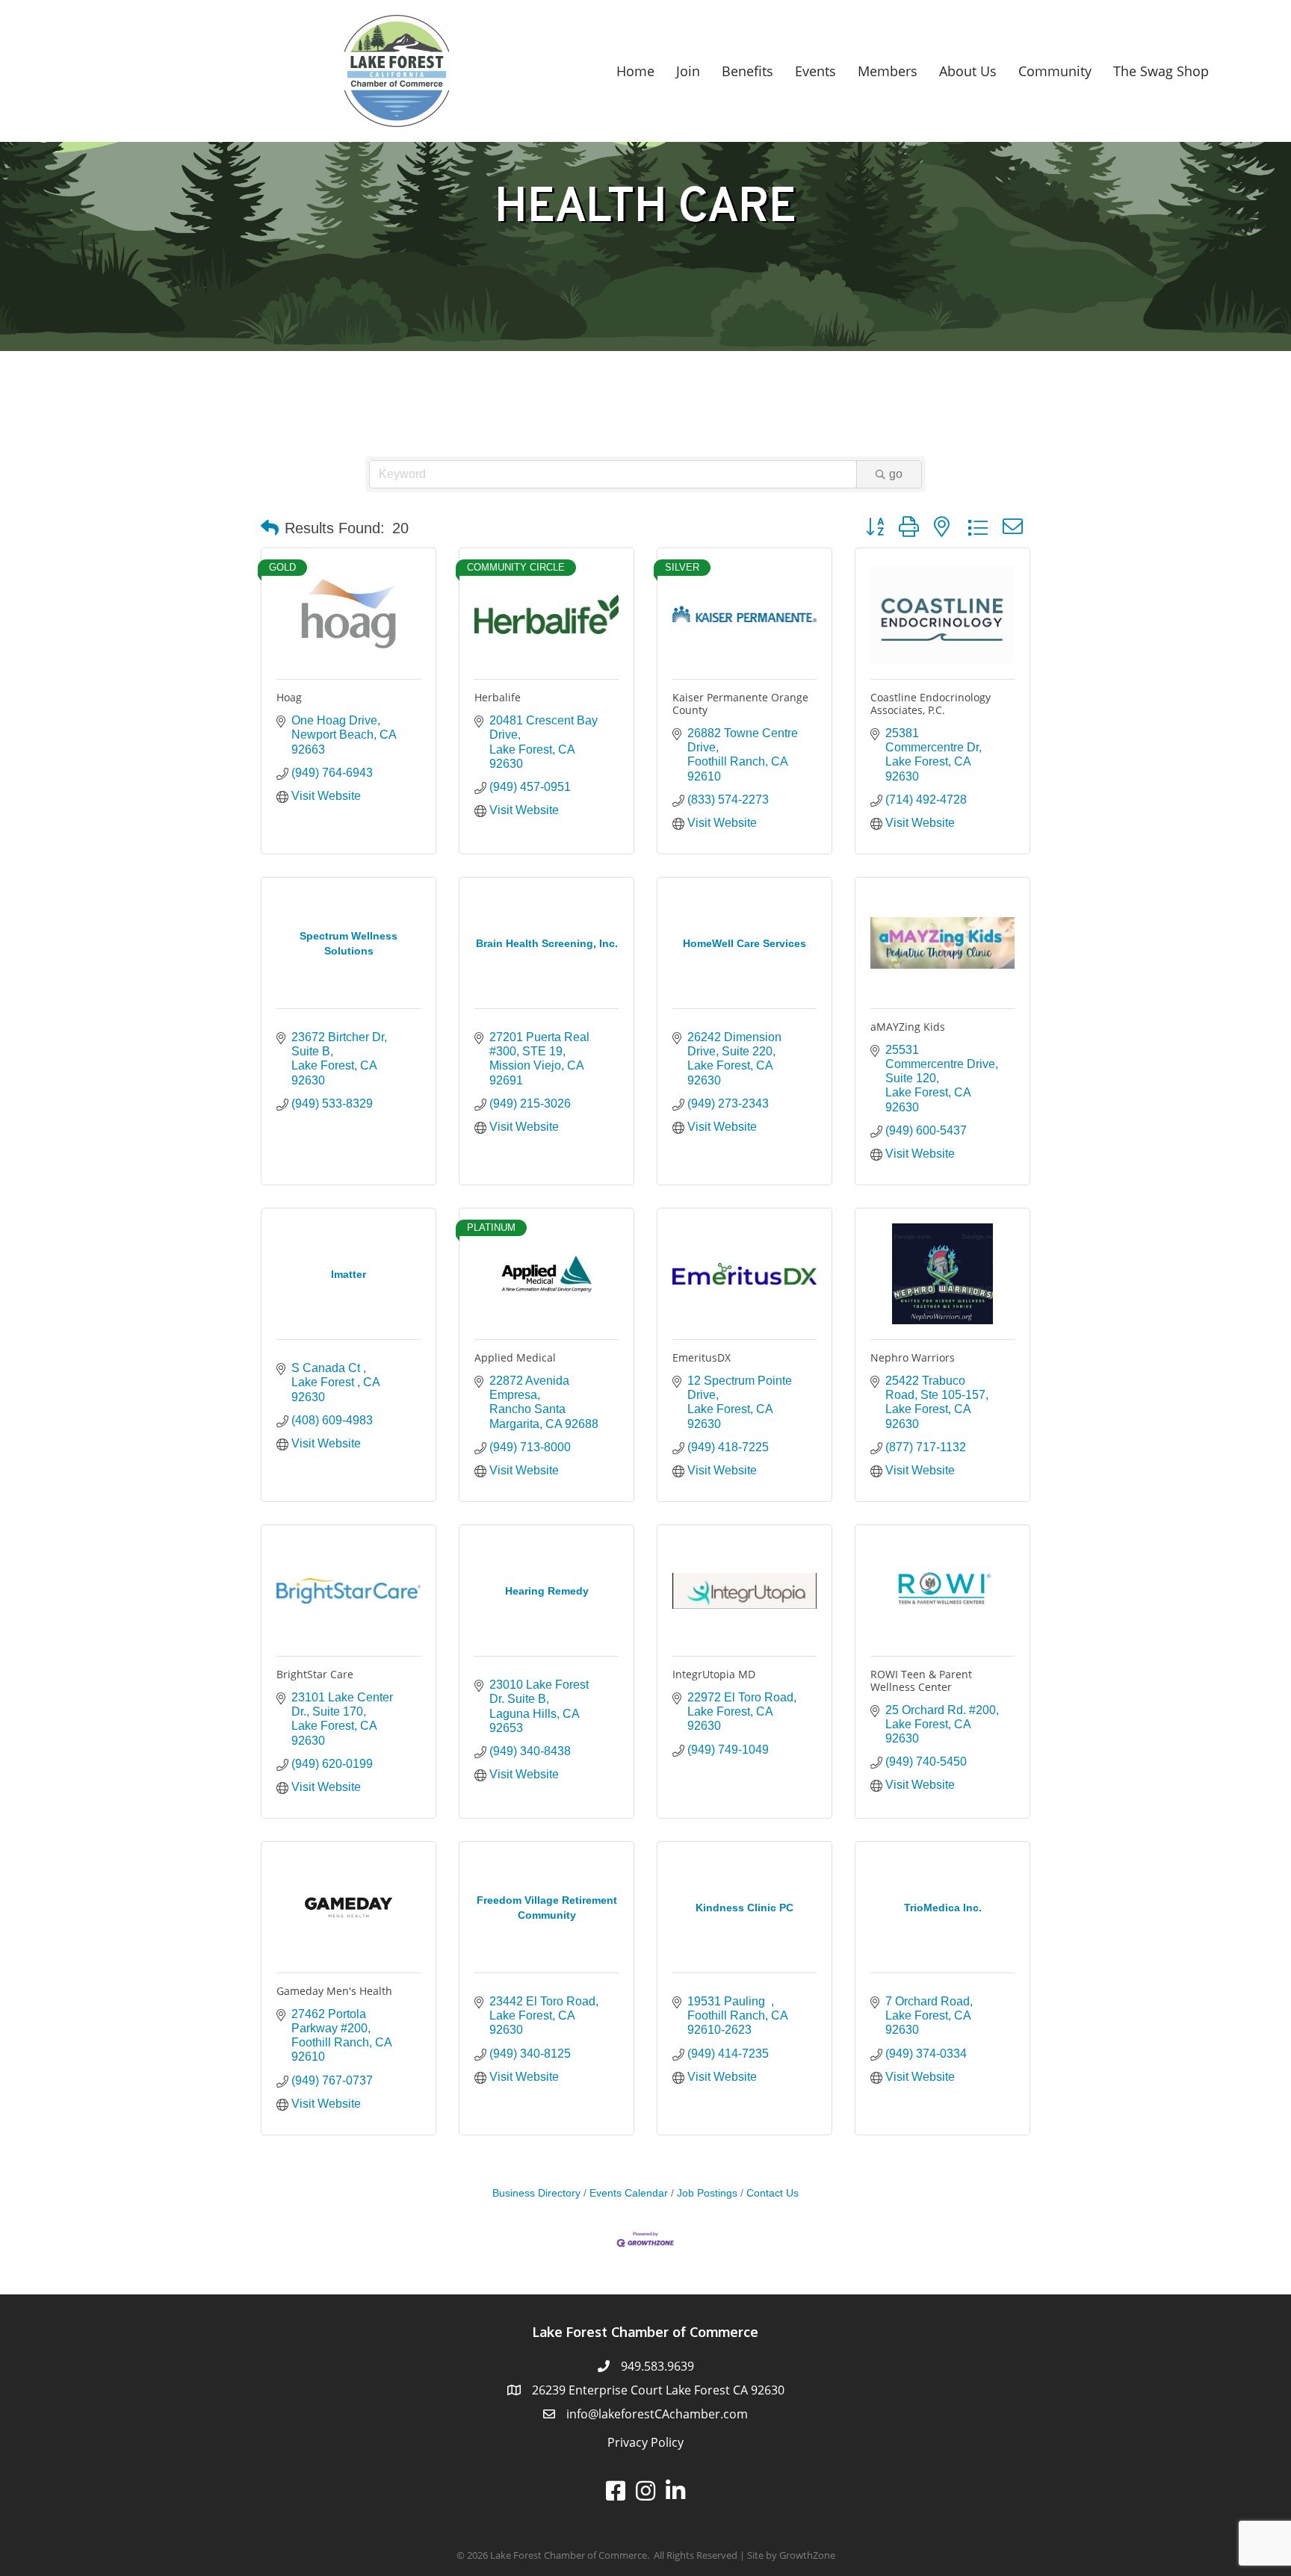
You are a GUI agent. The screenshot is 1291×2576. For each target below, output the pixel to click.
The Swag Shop (1161, 71)
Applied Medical (515, 1357)
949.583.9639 (657, 2366)
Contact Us (773, 2193)
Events (815, 71)
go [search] (896, 474)
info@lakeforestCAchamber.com (657, 2414)
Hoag (289, 697)
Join (688, 71)
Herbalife (498, 697)
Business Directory (536, 2193)
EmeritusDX (702, 1357)
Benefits (747, 71)
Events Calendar (629, 2193)
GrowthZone (807, 2555)
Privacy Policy (645, 2442)
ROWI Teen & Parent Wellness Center (921, 1680)
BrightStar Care (315, 1674)
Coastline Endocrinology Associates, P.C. (931, 704)
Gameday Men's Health (334, 1991)
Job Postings (707, 2193)
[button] (270, 528)
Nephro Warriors (913, 1357)
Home (635, 71)
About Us (968, 71)
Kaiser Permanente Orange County (740, 704)
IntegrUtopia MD (714, 1674)
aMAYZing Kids (908, 1027)
